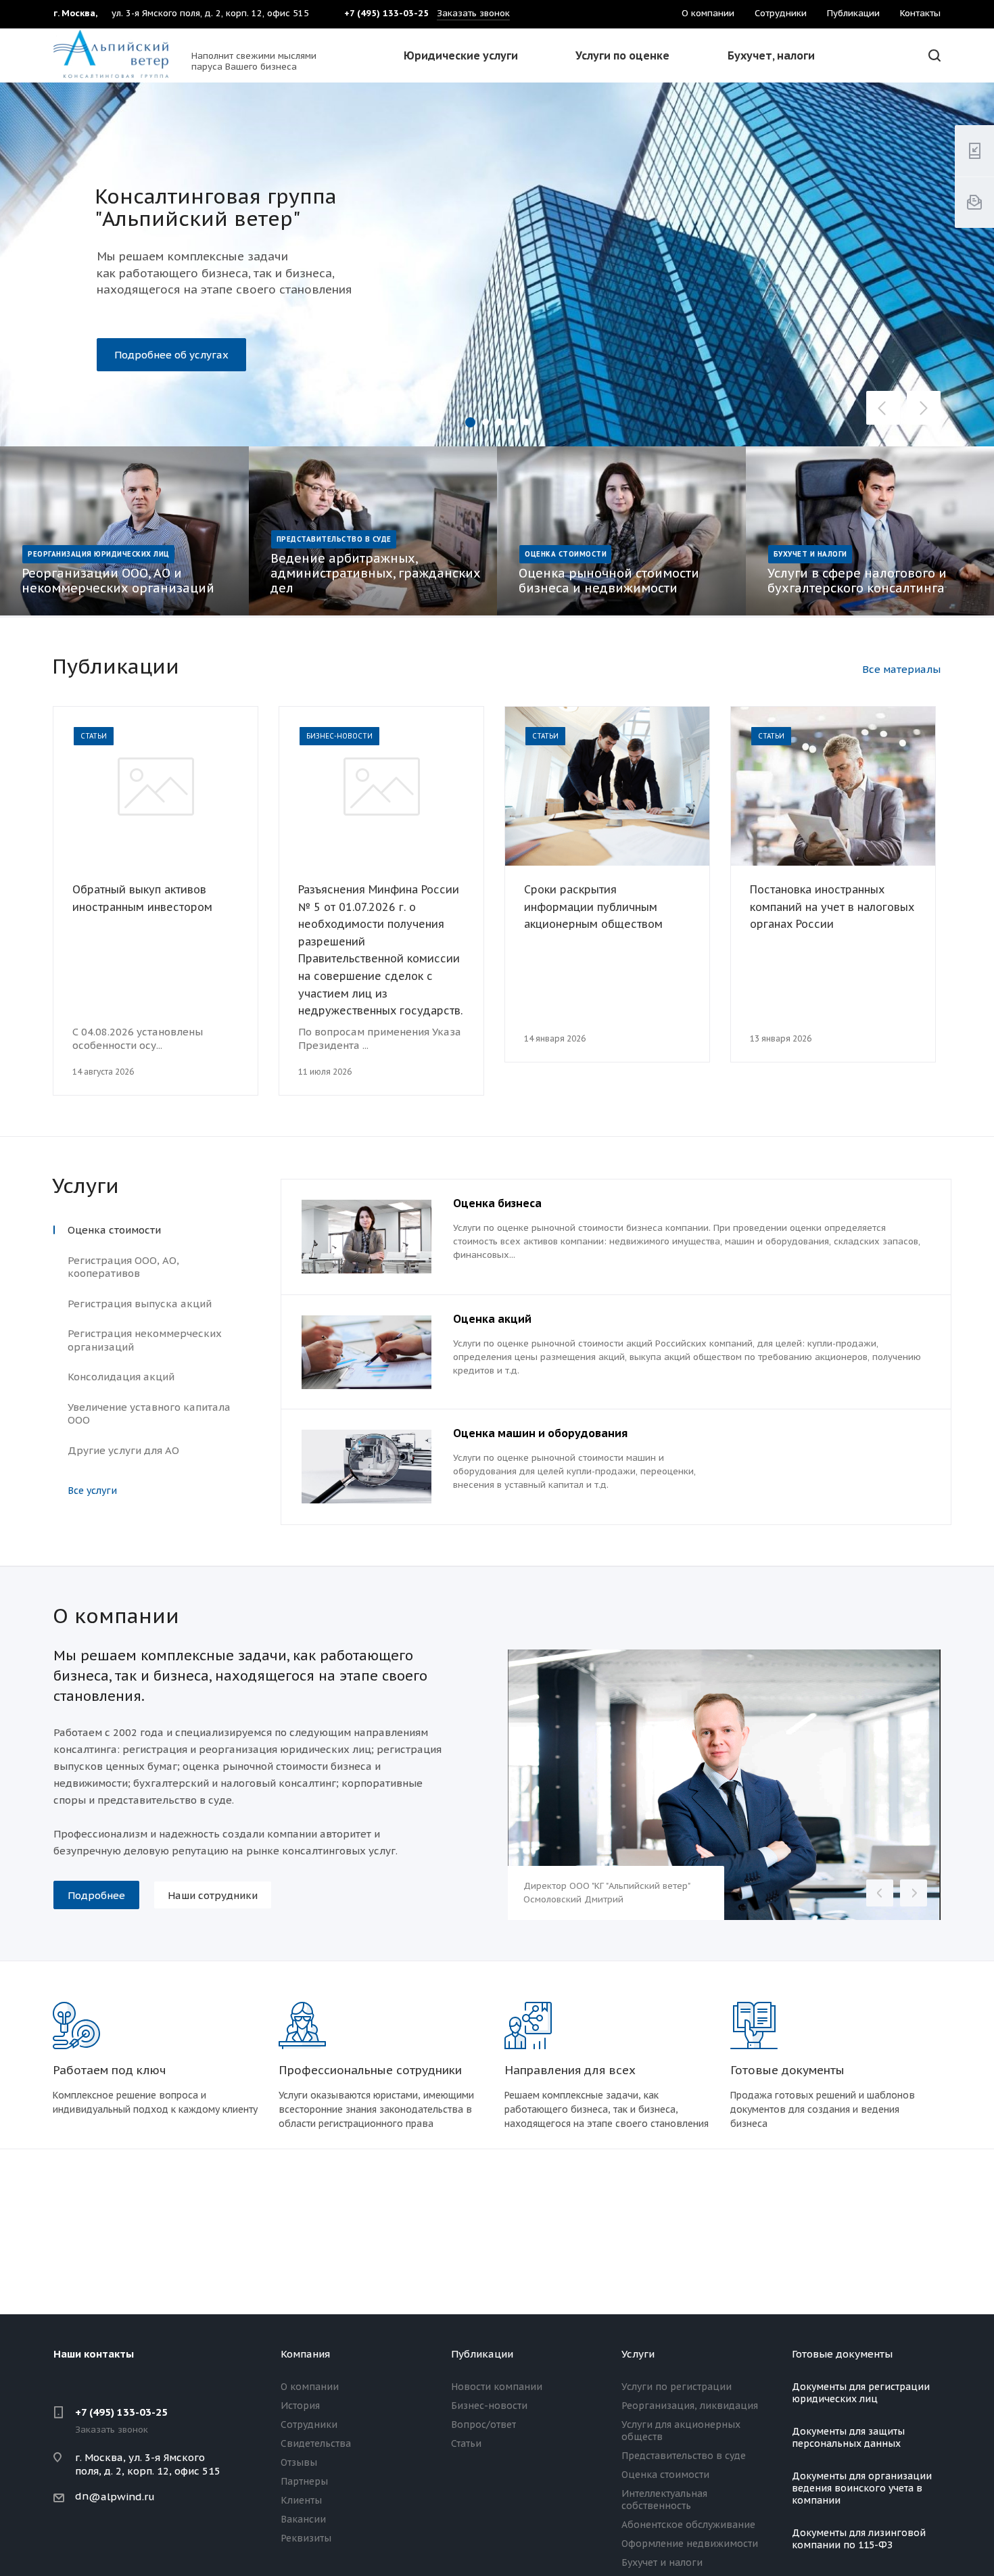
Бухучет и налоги (662, 2562)
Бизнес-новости (489, 2406)
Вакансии (303, 2519)
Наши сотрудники (213, 1895)
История (300, 2406)
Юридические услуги (461, 55)
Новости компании (497, 2387)
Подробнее (143, 338)
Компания (305, 2354)
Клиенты (301, 2500)
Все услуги (92, 1491)
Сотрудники (309, 2425)
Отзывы (299, 2462)
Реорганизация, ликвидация (690, 2406)
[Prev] (883, 408)
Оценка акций (492, 1319)
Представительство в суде (684, 2456)
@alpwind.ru (122, 2497)
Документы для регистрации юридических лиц (861, 2393)
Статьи (466, 2443)
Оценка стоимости (665, 2475)
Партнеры (304, 2481)
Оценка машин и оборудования (540, 1433)
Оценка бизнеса (497, 1203)
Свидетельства (316, 2443)
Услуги (638, 2354)
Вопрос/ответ (483, 2425)
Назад (880, 1893)
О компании (310, 2387)
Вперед (914, 1893)
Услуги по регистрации (677, 2387)
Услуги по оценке (622, 55)
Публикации (482, 2354)
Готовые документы (842, 2354)
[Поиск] (932, 56)
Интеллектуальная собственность (664, 2500)
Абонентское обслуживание (688, 2525)
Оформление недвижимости (690, 2544)
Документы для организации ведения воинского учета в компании (862, 2488)
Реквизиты (306, 2538)
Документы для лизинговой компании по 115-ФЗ (859, 2539)
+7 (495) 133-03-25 (121, 2412)
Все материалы (901, 669)
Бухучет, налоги (771, 55)
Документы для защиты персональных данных (848, 2437)
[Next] (924, 408)
